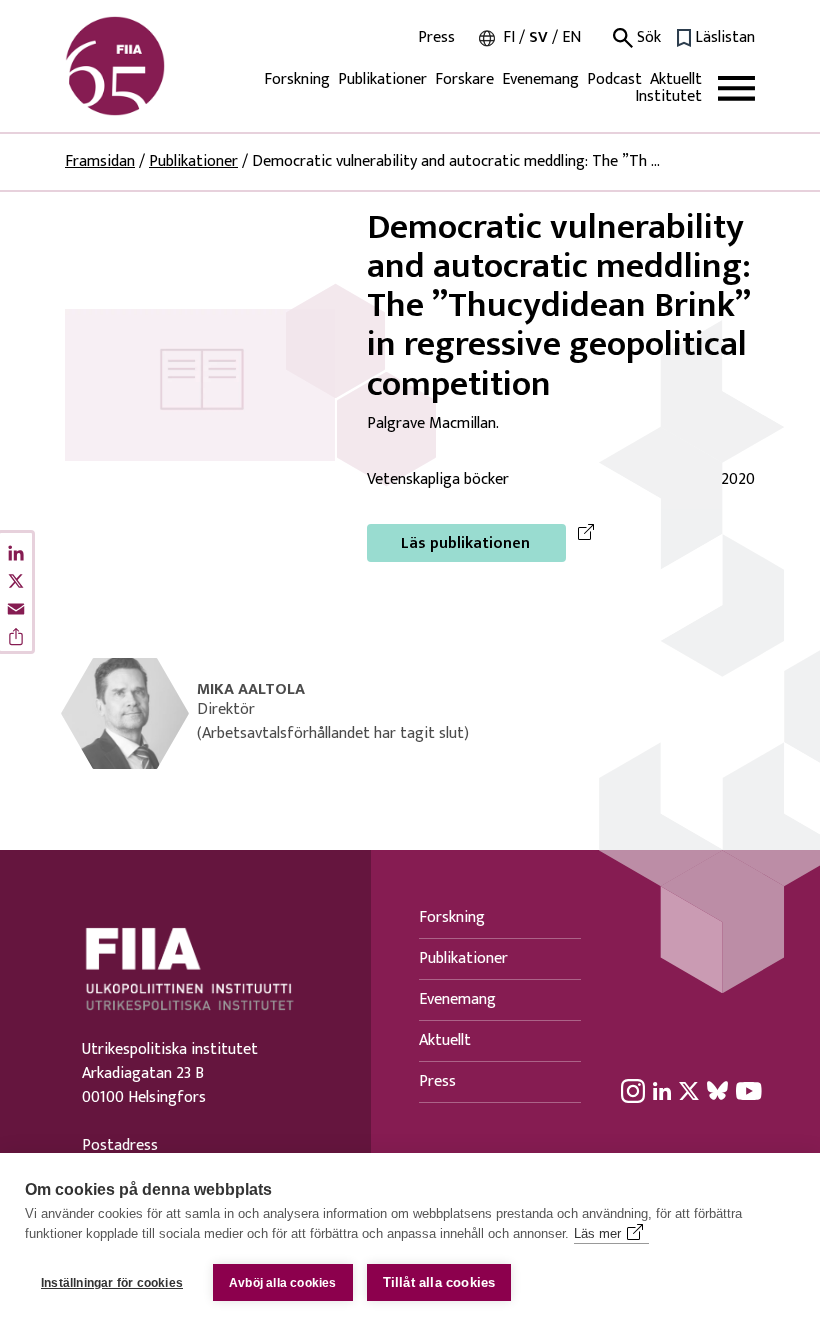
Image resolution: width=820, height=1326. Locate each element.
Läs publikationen (465, 543)
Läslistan (725, 38)
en (571, 37)
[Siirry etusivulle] (161, 66)
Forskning (297, 79)
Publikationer (382, 79)
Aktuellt (676, 79)
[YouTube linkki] (749, 1090)
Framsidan (100, 161)
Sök (647, 38)
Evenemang (540, 79)
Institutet (668, 96)
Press (436, 38)
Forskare (464, 79)
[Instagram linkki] (633, 1090)
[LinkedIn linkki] (662, 1090)
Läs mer (597, 1233)
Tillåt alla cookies (439, 1282)
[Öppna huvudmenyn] (736, 88)
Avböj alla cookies (283, 1283)
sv (538, 37)
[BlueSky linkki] (717, 1090)
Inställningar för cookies (112, 1283)
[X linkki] (689, 1090)
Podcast (614, 79)
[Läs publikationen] (200, 384)
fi (509, 37)
